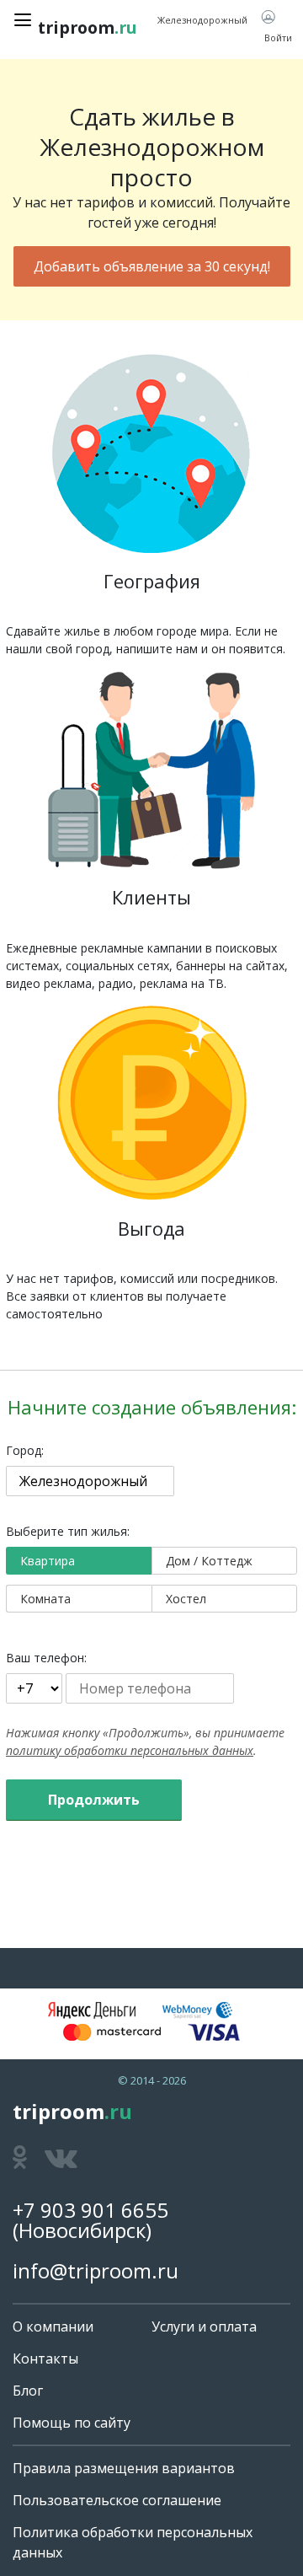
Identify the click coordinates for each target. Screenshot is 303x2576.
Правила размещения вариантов (124, 2468)
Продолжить (94, 1800)
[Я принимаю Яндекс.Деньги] (92, 2010)
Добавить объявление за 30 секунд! (152, 266)
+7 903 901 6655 (90, 2210)
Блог (28, 2391)
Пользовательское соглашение (117, 2500)
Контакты (45, 2359)
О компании (53, 2326)
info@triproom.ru (96, 2270)
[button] (276, 28)
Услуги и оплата (204, 2326)
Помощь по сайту (72, 2423)
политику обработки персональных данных (130, 1750)
